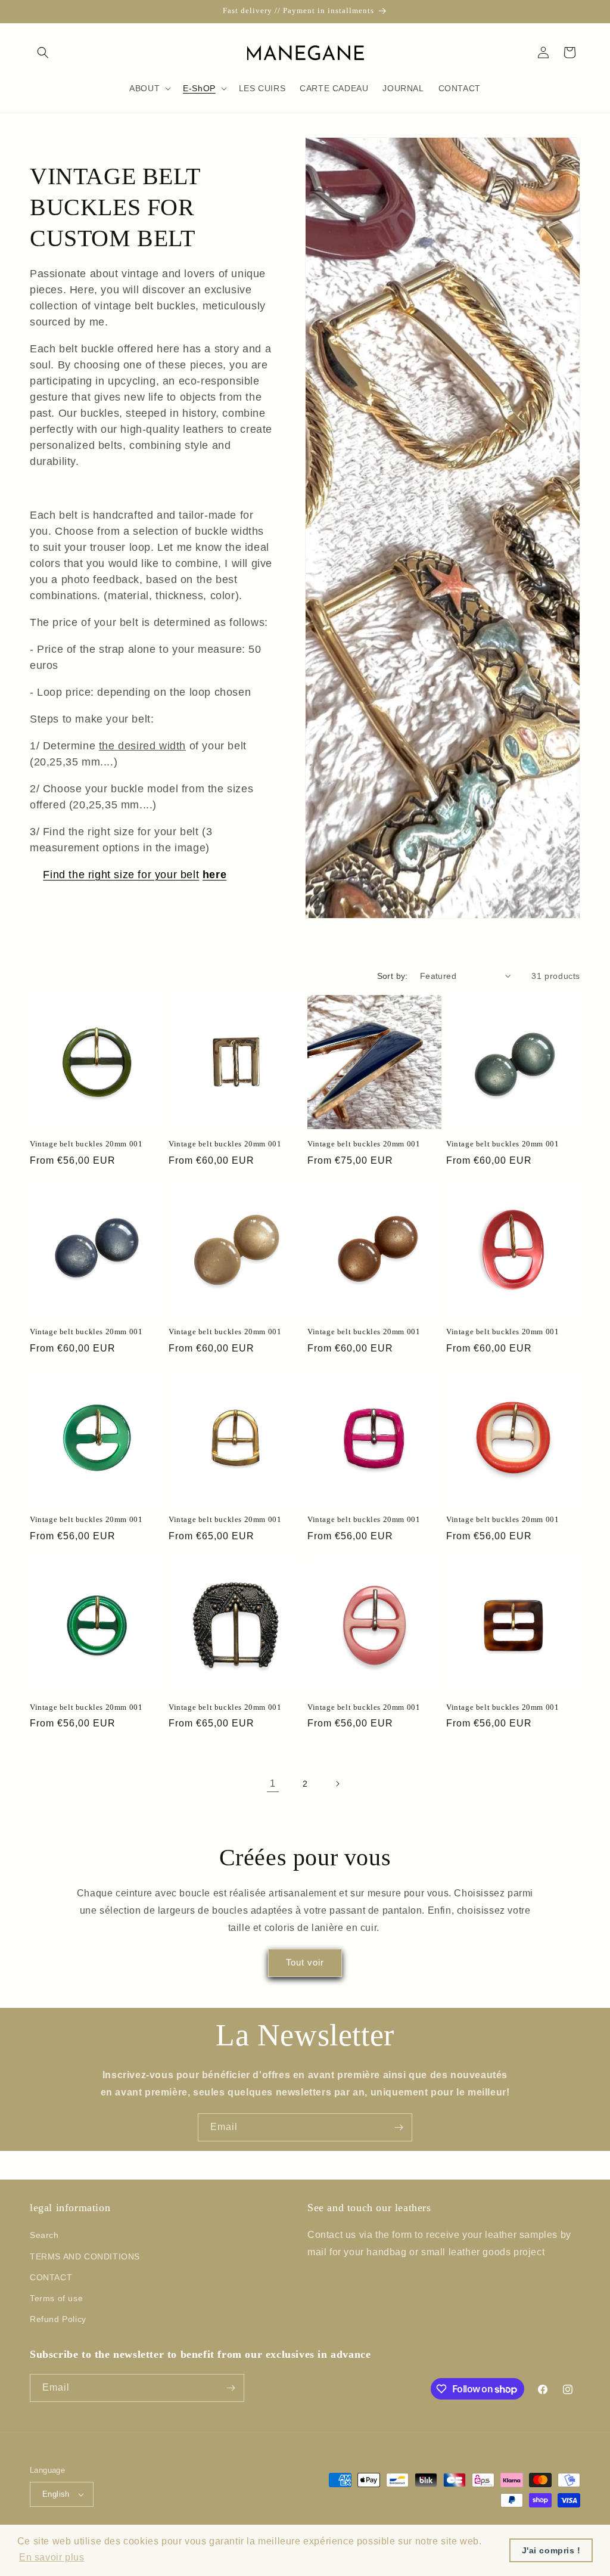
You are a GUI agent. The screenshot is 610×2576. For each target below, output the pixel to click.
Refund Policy (58, 2319)
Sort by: (393, 976)
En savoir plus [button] (52, 2557)
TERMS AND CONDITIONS (85, 2256)
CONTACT (51, 2277)
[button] (43, 52)
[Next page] (337, 1784)
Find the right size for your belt (121, 875)
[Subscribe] (399, 2127)
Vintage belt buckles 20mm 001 (86, 1144)
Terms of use (56, 2298)
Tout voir (305, 1962)
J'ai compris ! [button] (551, 2550)
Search (44, 2235)
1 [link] (273, 1783)
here (214, 875)
